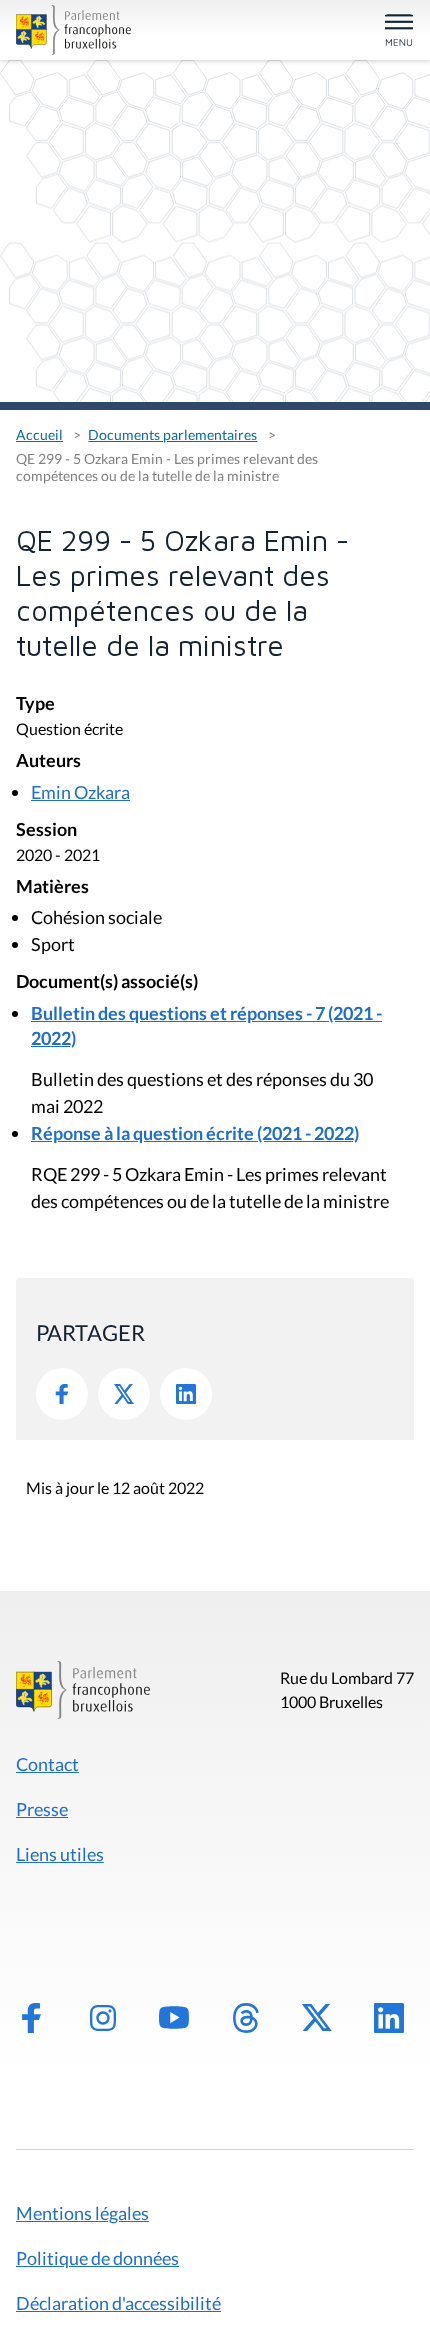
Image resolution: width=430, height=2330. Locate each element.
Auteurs (48, 761)
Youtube (174, 2018)
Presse (42, 1809)
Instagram (103, 2018)
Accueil (39, 434)
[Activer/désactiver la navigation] (399, 31)
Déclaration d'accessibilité (118, 2303)
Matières (52, 887)
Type (35, 704)
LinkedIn (186, 1394)
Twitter (124, 1394)
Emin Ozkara (80, 792)
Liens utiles (60, 1854)
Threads (246, 2018)
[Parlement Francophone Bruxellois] (79, 30)
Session (46, 830)
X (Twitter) (317, 2018)
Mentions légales (82, 2213)
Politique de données (97, 2258)
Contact (47, 1764)
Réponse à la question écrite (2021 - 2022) (195, 1133)
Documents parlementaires (172, 434)
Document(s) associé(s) (107, 982)
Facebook (62, 1394)
